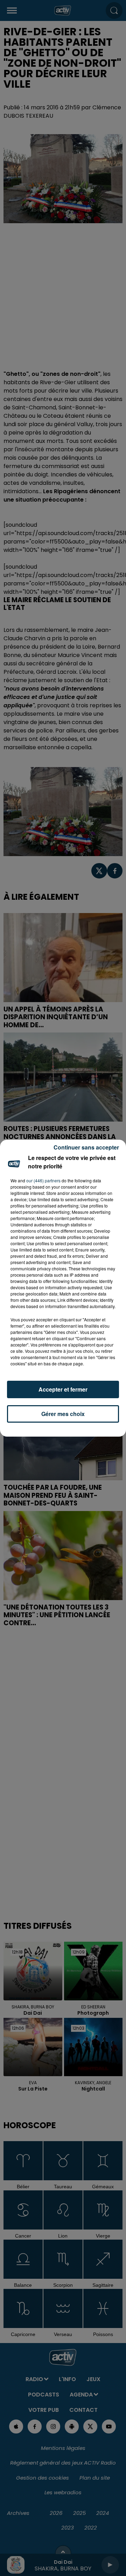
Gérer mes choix (63, 1414)
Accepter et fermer (63, 1389)
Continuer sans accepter (86, 1147)
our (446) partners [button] (43, 1180)
